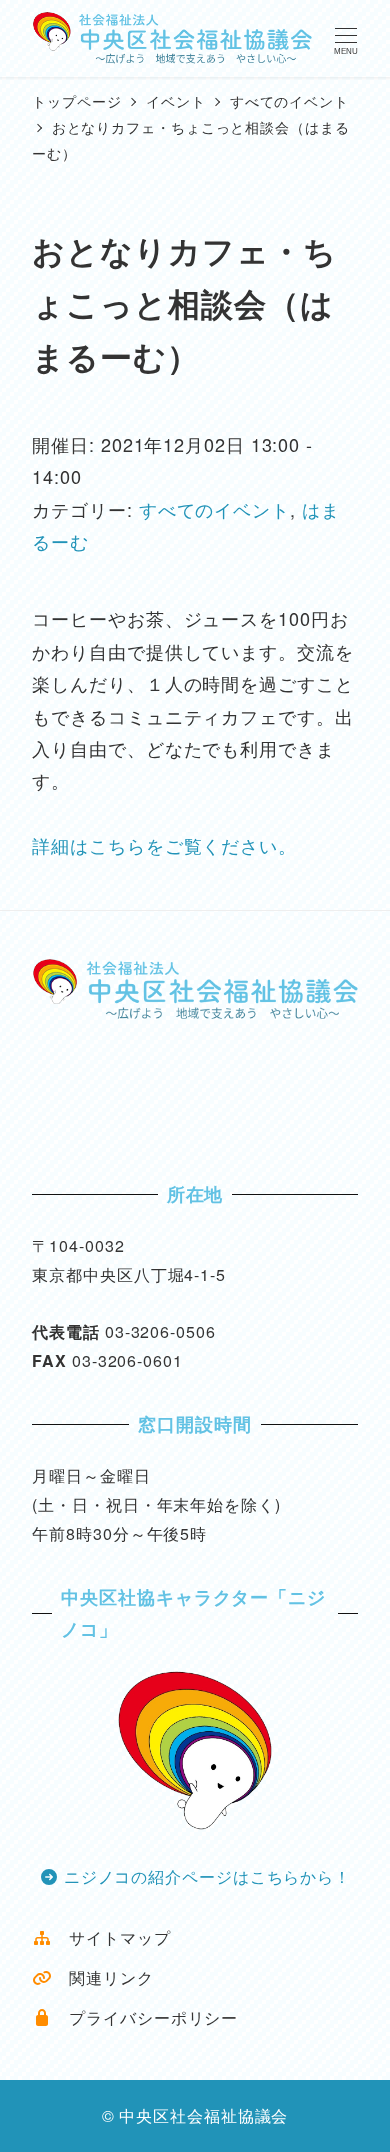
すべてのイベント (214, 509)
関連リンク (102, 1977)
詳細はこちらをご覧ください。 (164, 845)
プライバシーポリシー (145, 2017)
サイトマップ (111, 1937)
